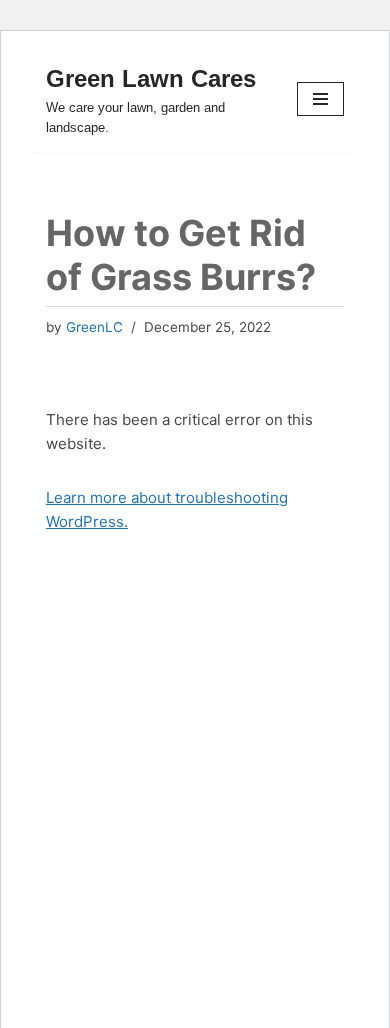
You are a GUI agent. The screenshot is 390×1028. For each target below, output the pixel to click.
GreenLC (94, 327)
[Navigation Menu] (320, 99)
